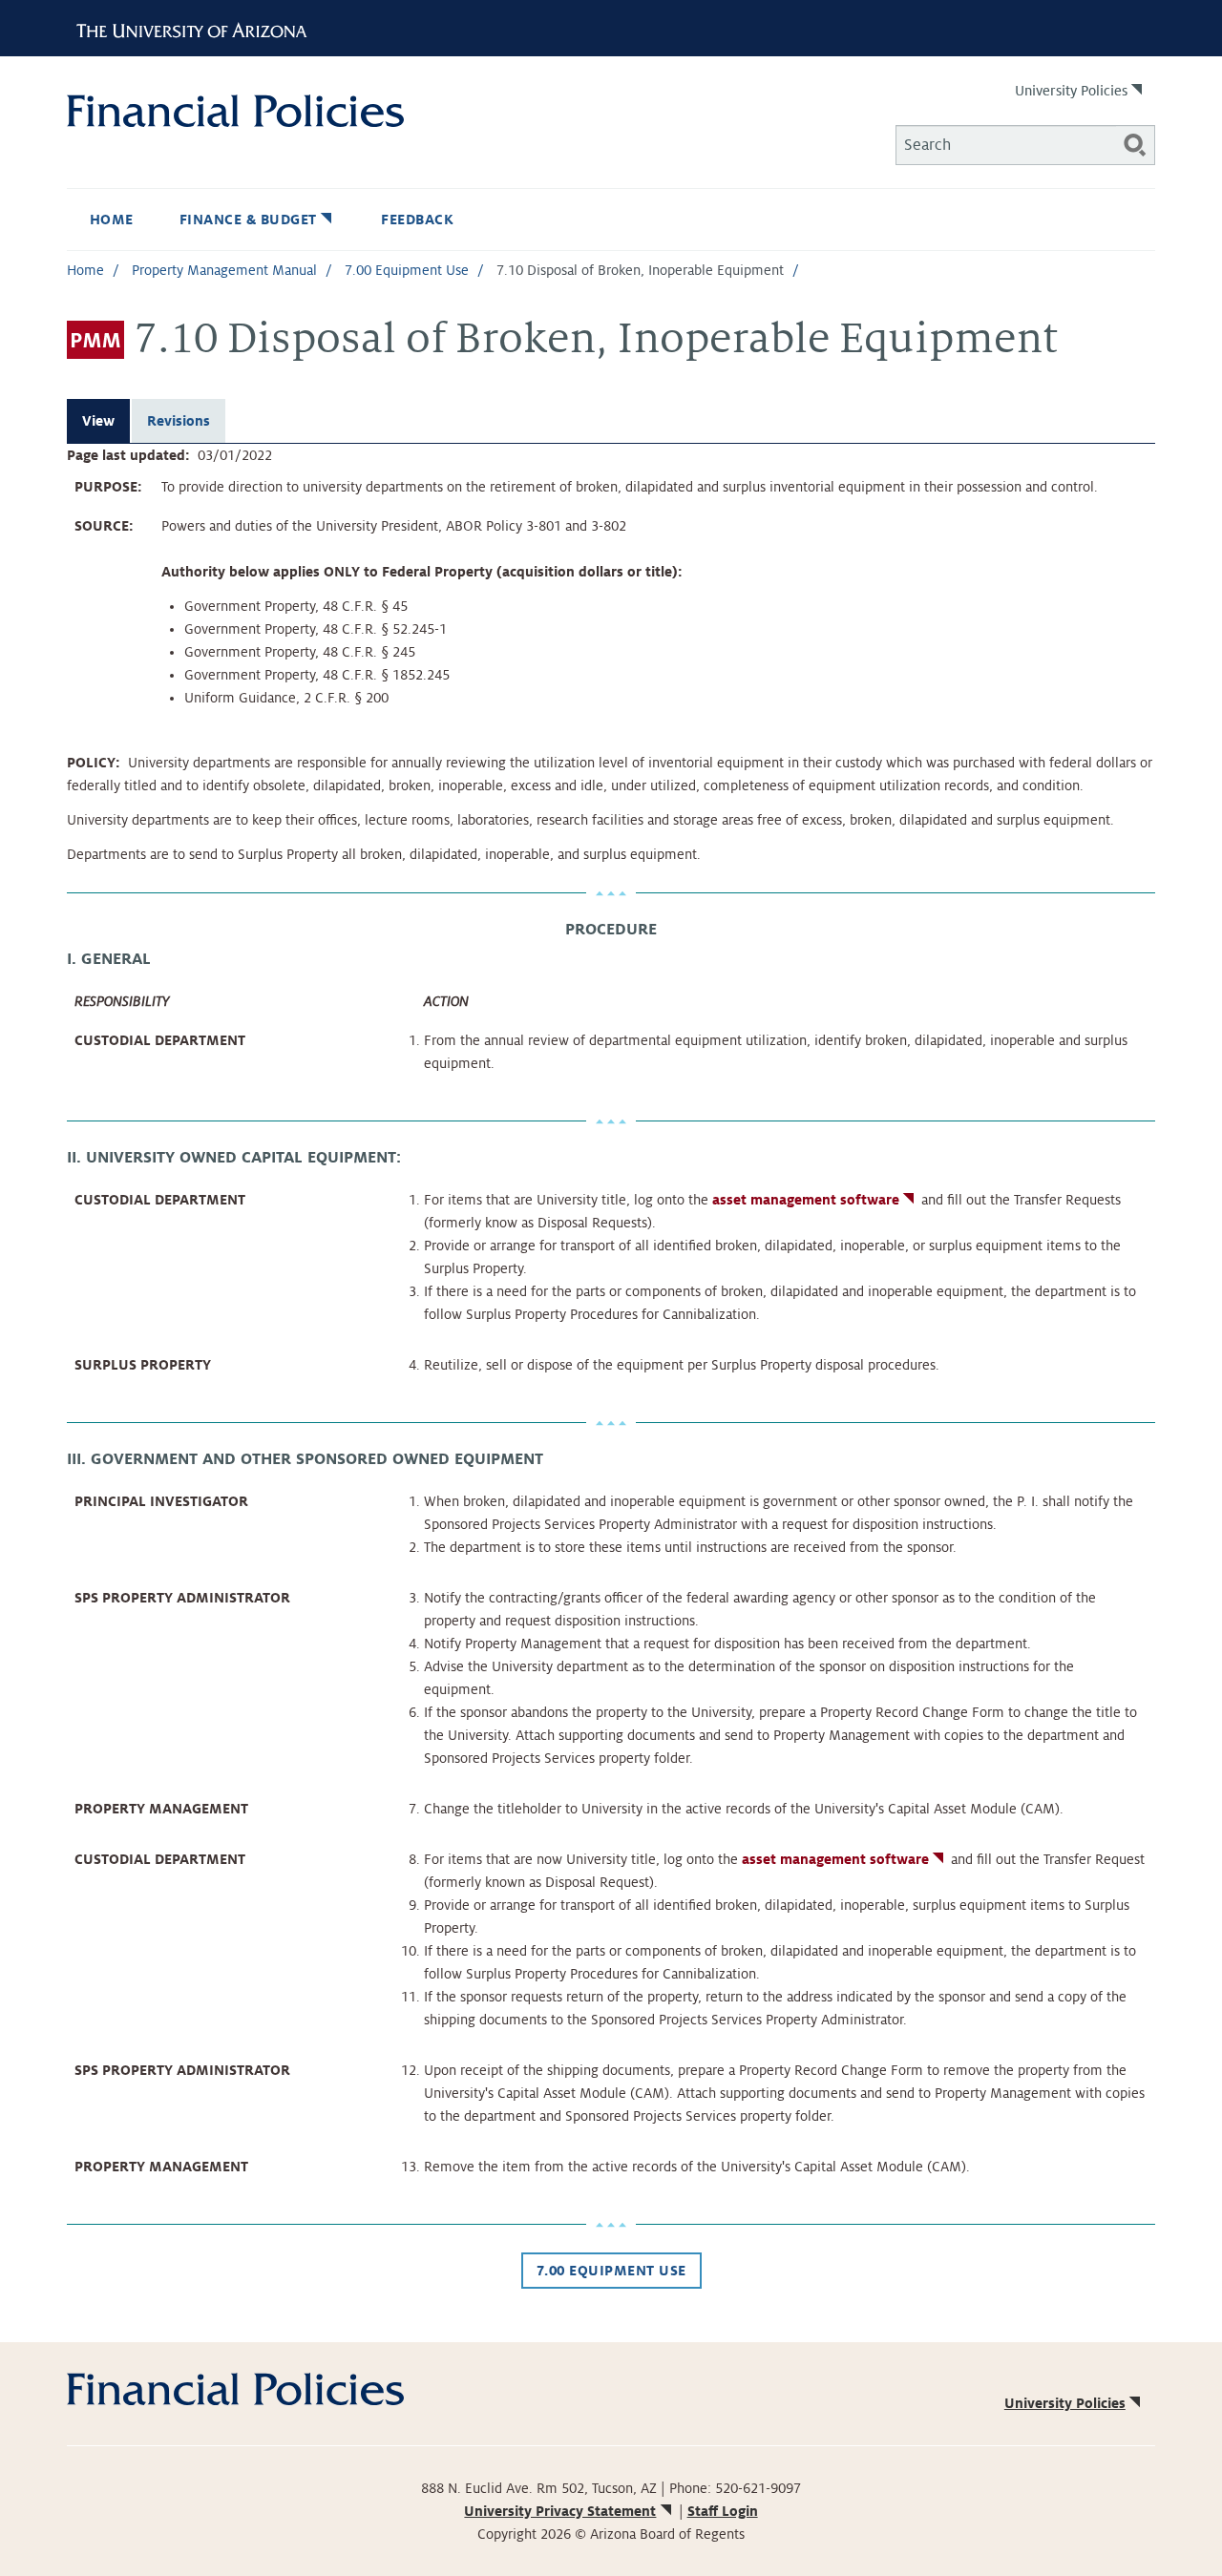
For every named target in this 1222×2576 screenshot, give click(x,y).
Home (112, 220)
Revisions (179, 421)
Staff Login (723, 2511)
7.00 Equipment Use (407, 270)
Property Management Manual (224, 270)
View (98, 421)
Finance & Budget (248, 220)
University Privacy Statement (560, 2511)
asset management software (806, 1200)
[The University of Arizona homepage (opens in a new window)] (199, 28)
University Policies (1071, 91)
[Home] (339, 111)
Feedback (417, 220)
